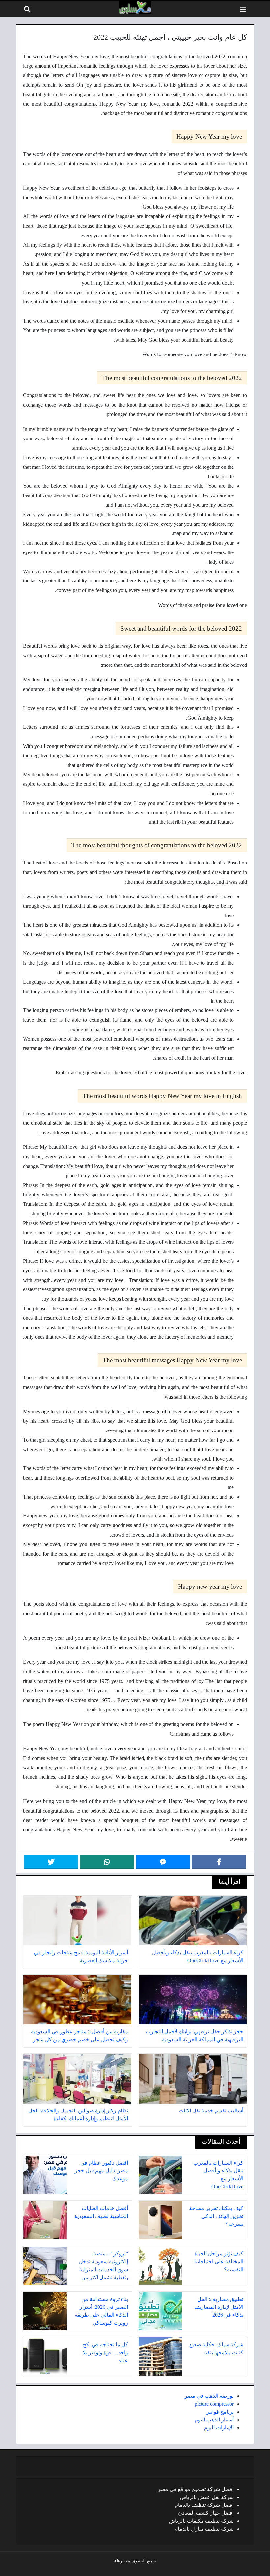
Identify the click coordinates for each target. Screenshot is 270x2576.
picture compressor (214, 2404)
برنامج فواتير (220, 2412)
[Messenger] (163, 1862)
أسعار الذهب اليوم (214, 2420)
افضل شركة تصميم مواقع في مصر (196, 2489)
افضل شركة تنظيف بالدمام (204, 2505)
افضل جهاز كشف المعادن (206, 2513)
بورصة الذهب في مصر (209, 2396)
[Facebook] (219, 1862)
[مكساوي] (135, 8)
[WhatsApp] (107, 1862)
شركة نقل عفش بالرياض (207, 2497)
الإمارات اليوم (219, 2428)
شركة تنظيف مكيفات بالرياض (201, 2521)
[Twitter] (51, 1862)
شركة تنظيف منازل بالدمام (204, 2529)
